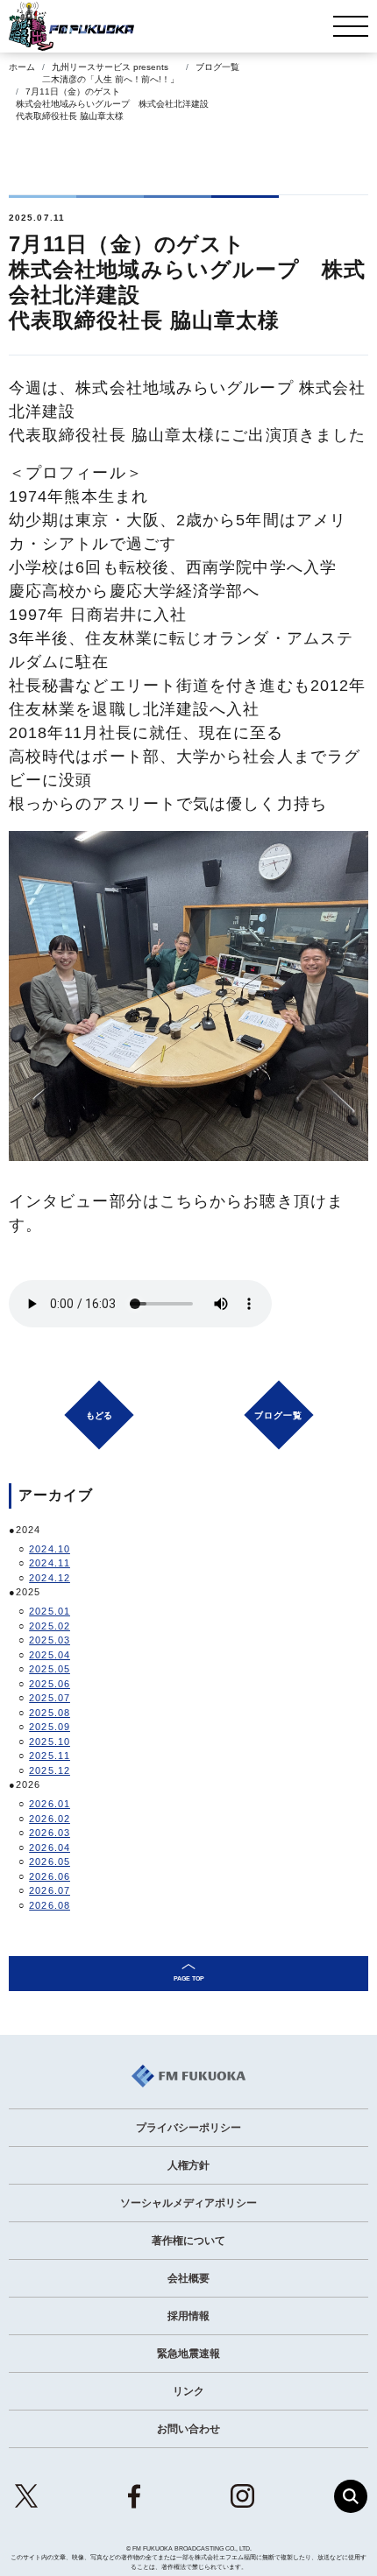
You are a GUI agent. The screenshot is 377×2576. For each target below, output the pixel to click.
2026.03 (50, 1833)
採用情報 (188, 2316)
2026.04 (50, 1848)
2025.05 (50, 1669)
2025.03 (50, 1640)
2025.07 (50, 1698)
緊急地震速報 (188, 2354)
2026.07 (50, 1890)
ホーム (22, 67)
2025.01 (50, 1611)
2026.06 (50, 1876)
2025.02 (50, 1626)
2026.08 (50, 1905)
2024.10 (50, 1549)
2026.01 (50, 1804)
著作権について (188, 2241)
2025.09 (50, 1727)
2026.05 (50, 1862)
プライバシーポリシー (188, 2128)
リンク (188, 2391)
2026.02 (50, 1819)
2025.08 (50, 1713)
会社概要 (188, 2278)
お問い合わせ (188, 2429)
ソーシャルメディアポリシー (188, 2203)
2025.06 (50, 1684)
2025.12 (50, 1770)
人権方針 (188, 2165)
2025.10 (50, 1742)
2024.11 (50, 1563)
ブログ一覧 (217, 67)
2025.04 (50, 1655)
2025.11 (50, 1756)
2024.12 (50, 1578)
